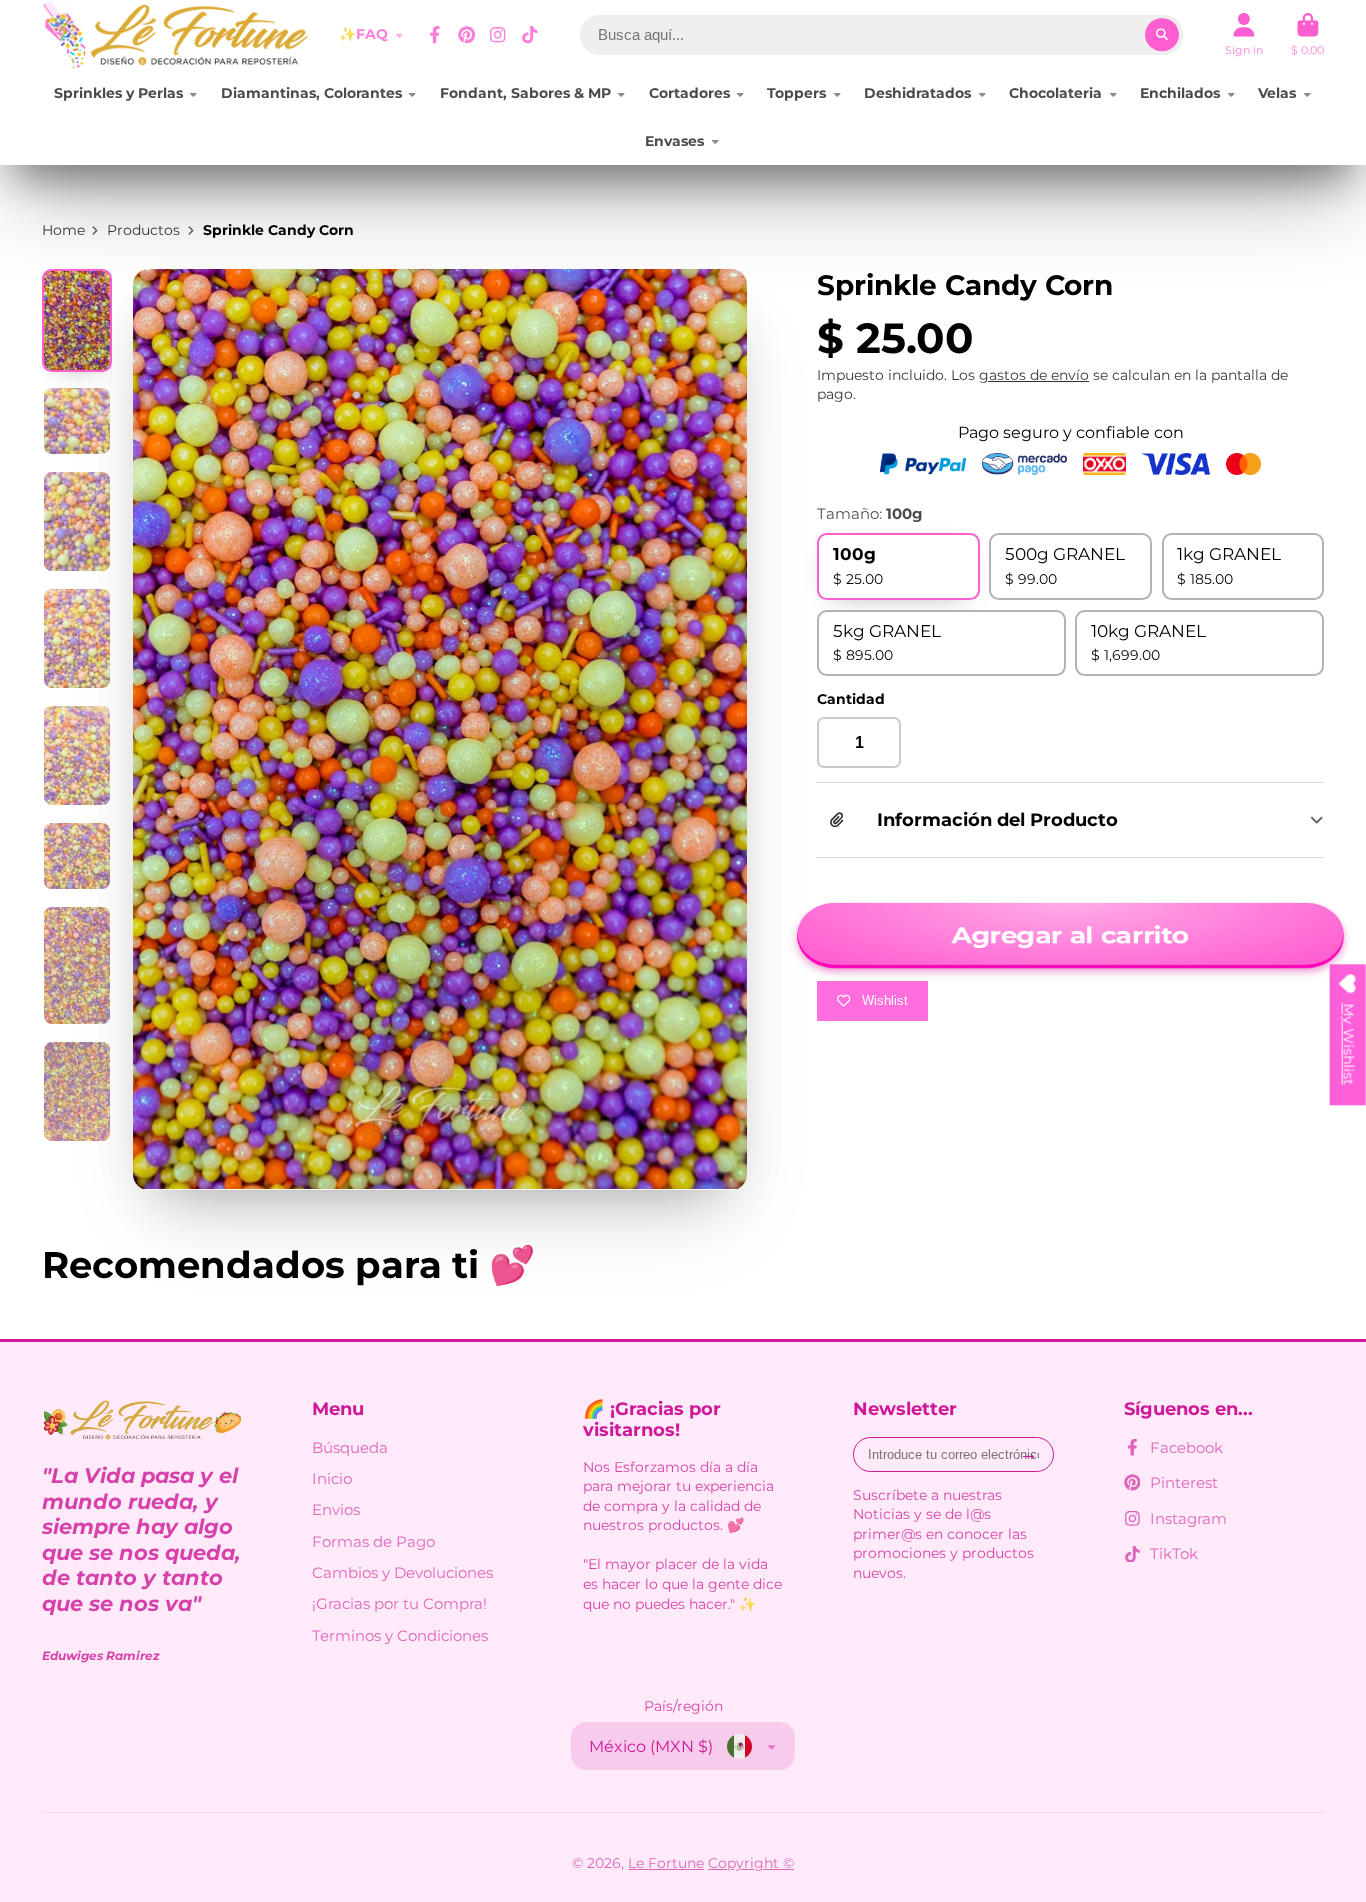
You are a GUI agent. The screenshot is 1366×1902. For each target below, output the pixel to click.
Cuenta (1244, 34)
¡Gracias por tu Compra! (399, 1603)
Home (63, 230)
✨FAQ (363, 34)
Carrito (1307, 34)
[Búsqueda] (1162, 35)
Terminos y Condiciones (400, 1635)
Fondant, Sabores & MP (525, 93)
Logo (176, 35)
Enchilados (1180, 93)
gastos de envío (1034, 375)
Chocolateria (1055, 93)
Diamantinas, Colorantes (311, 93)
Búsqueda (350, 1447)
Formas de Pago (373, 1541)
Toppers (796, 93)
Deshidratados (917, 93)
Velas (1277, 93)
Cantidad (851, 699)
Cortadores (689, 93)
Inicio (332, 1478)
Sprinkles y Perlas (118, 93)
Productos (143, 230)
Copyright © (751, 1863)
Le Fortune (666, 1863)
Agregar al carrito (1071, 935)
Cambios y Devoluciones (402, 1572)
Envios (336, 1509)
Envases (674, 141)
